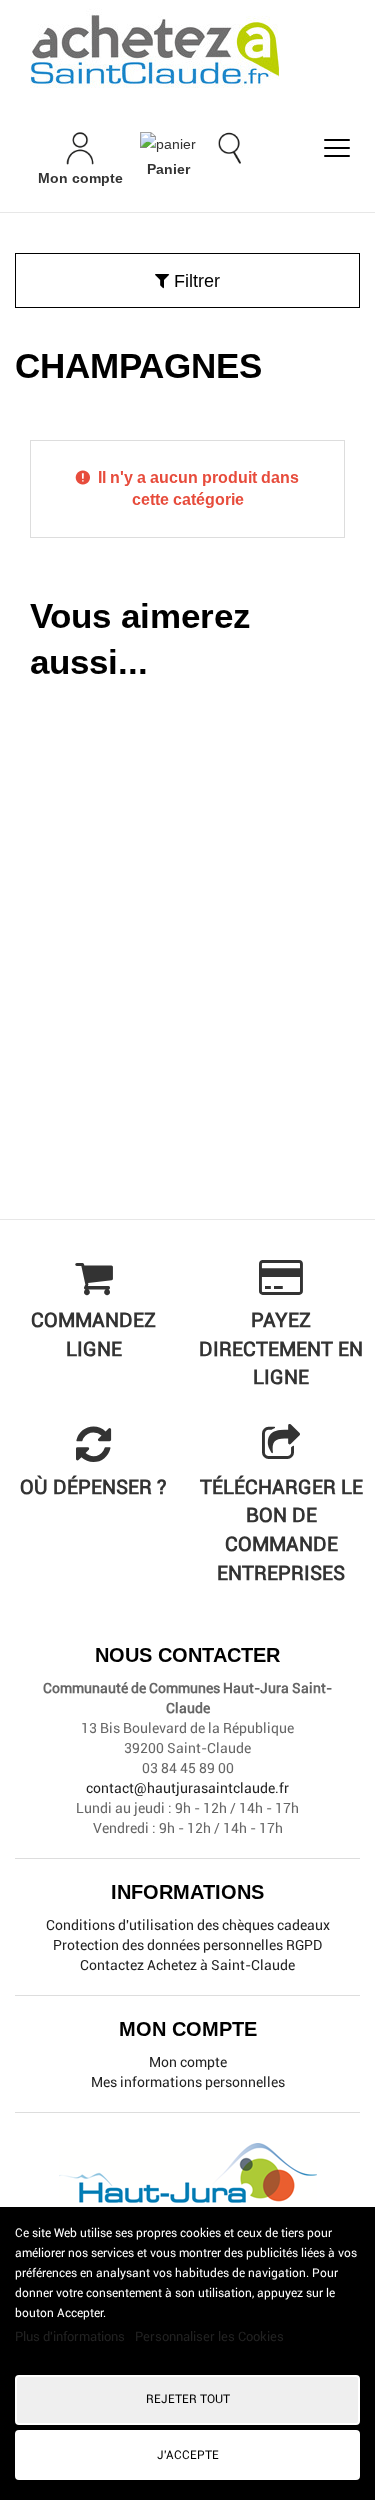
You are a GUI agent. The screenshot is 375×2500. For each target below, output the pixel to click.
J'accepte (188, 2455)
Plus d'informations (71, 2336)
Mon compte (188, 2062)
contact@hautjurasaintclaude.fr (187, 1788)
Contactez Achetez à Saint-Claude (187, 1965)
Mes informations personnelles (188, 2082)
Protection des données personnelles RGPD (187, 1945)
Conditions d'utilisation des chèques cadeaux (188, 1925)
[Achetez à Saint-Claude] (187, 50)
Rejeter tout (188, 2399)
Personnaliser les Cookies (209, 2336)
